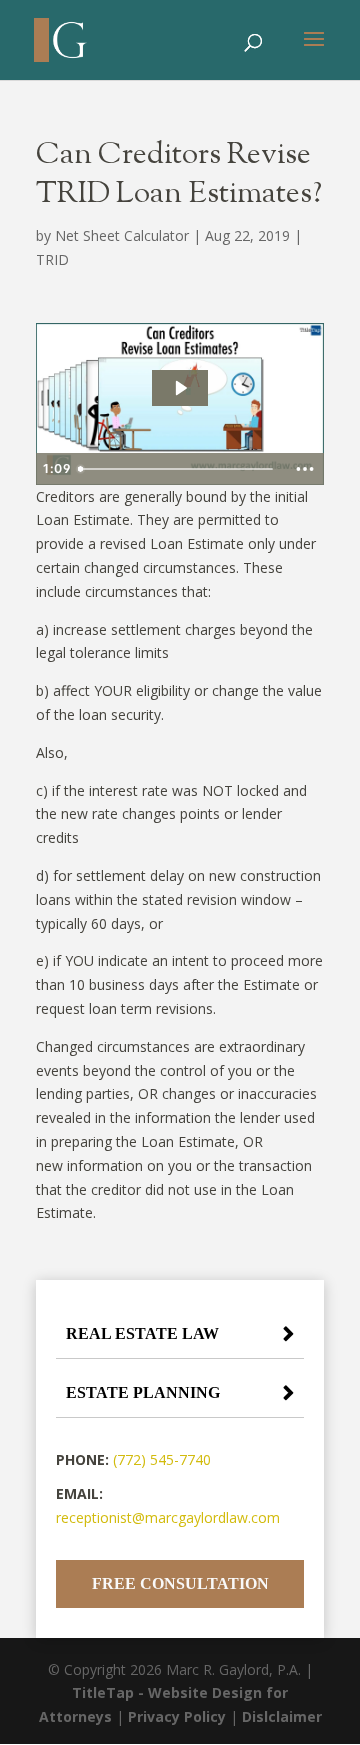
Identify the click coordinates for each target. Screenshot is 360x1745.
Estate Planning (143, 1392)
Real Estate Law (142, 1333)
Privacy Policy (177, 1716)
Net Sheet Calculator (122, 235)
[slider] (178, 469)
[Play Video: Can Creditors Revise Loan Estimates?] (180, 388)
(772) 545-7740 (162, 1459)
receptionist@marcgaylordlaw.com (168, 1517)
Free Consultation (180, 1583)
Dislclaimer (282, 1716)
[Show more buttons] (305, 469)
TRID (52, 259)
